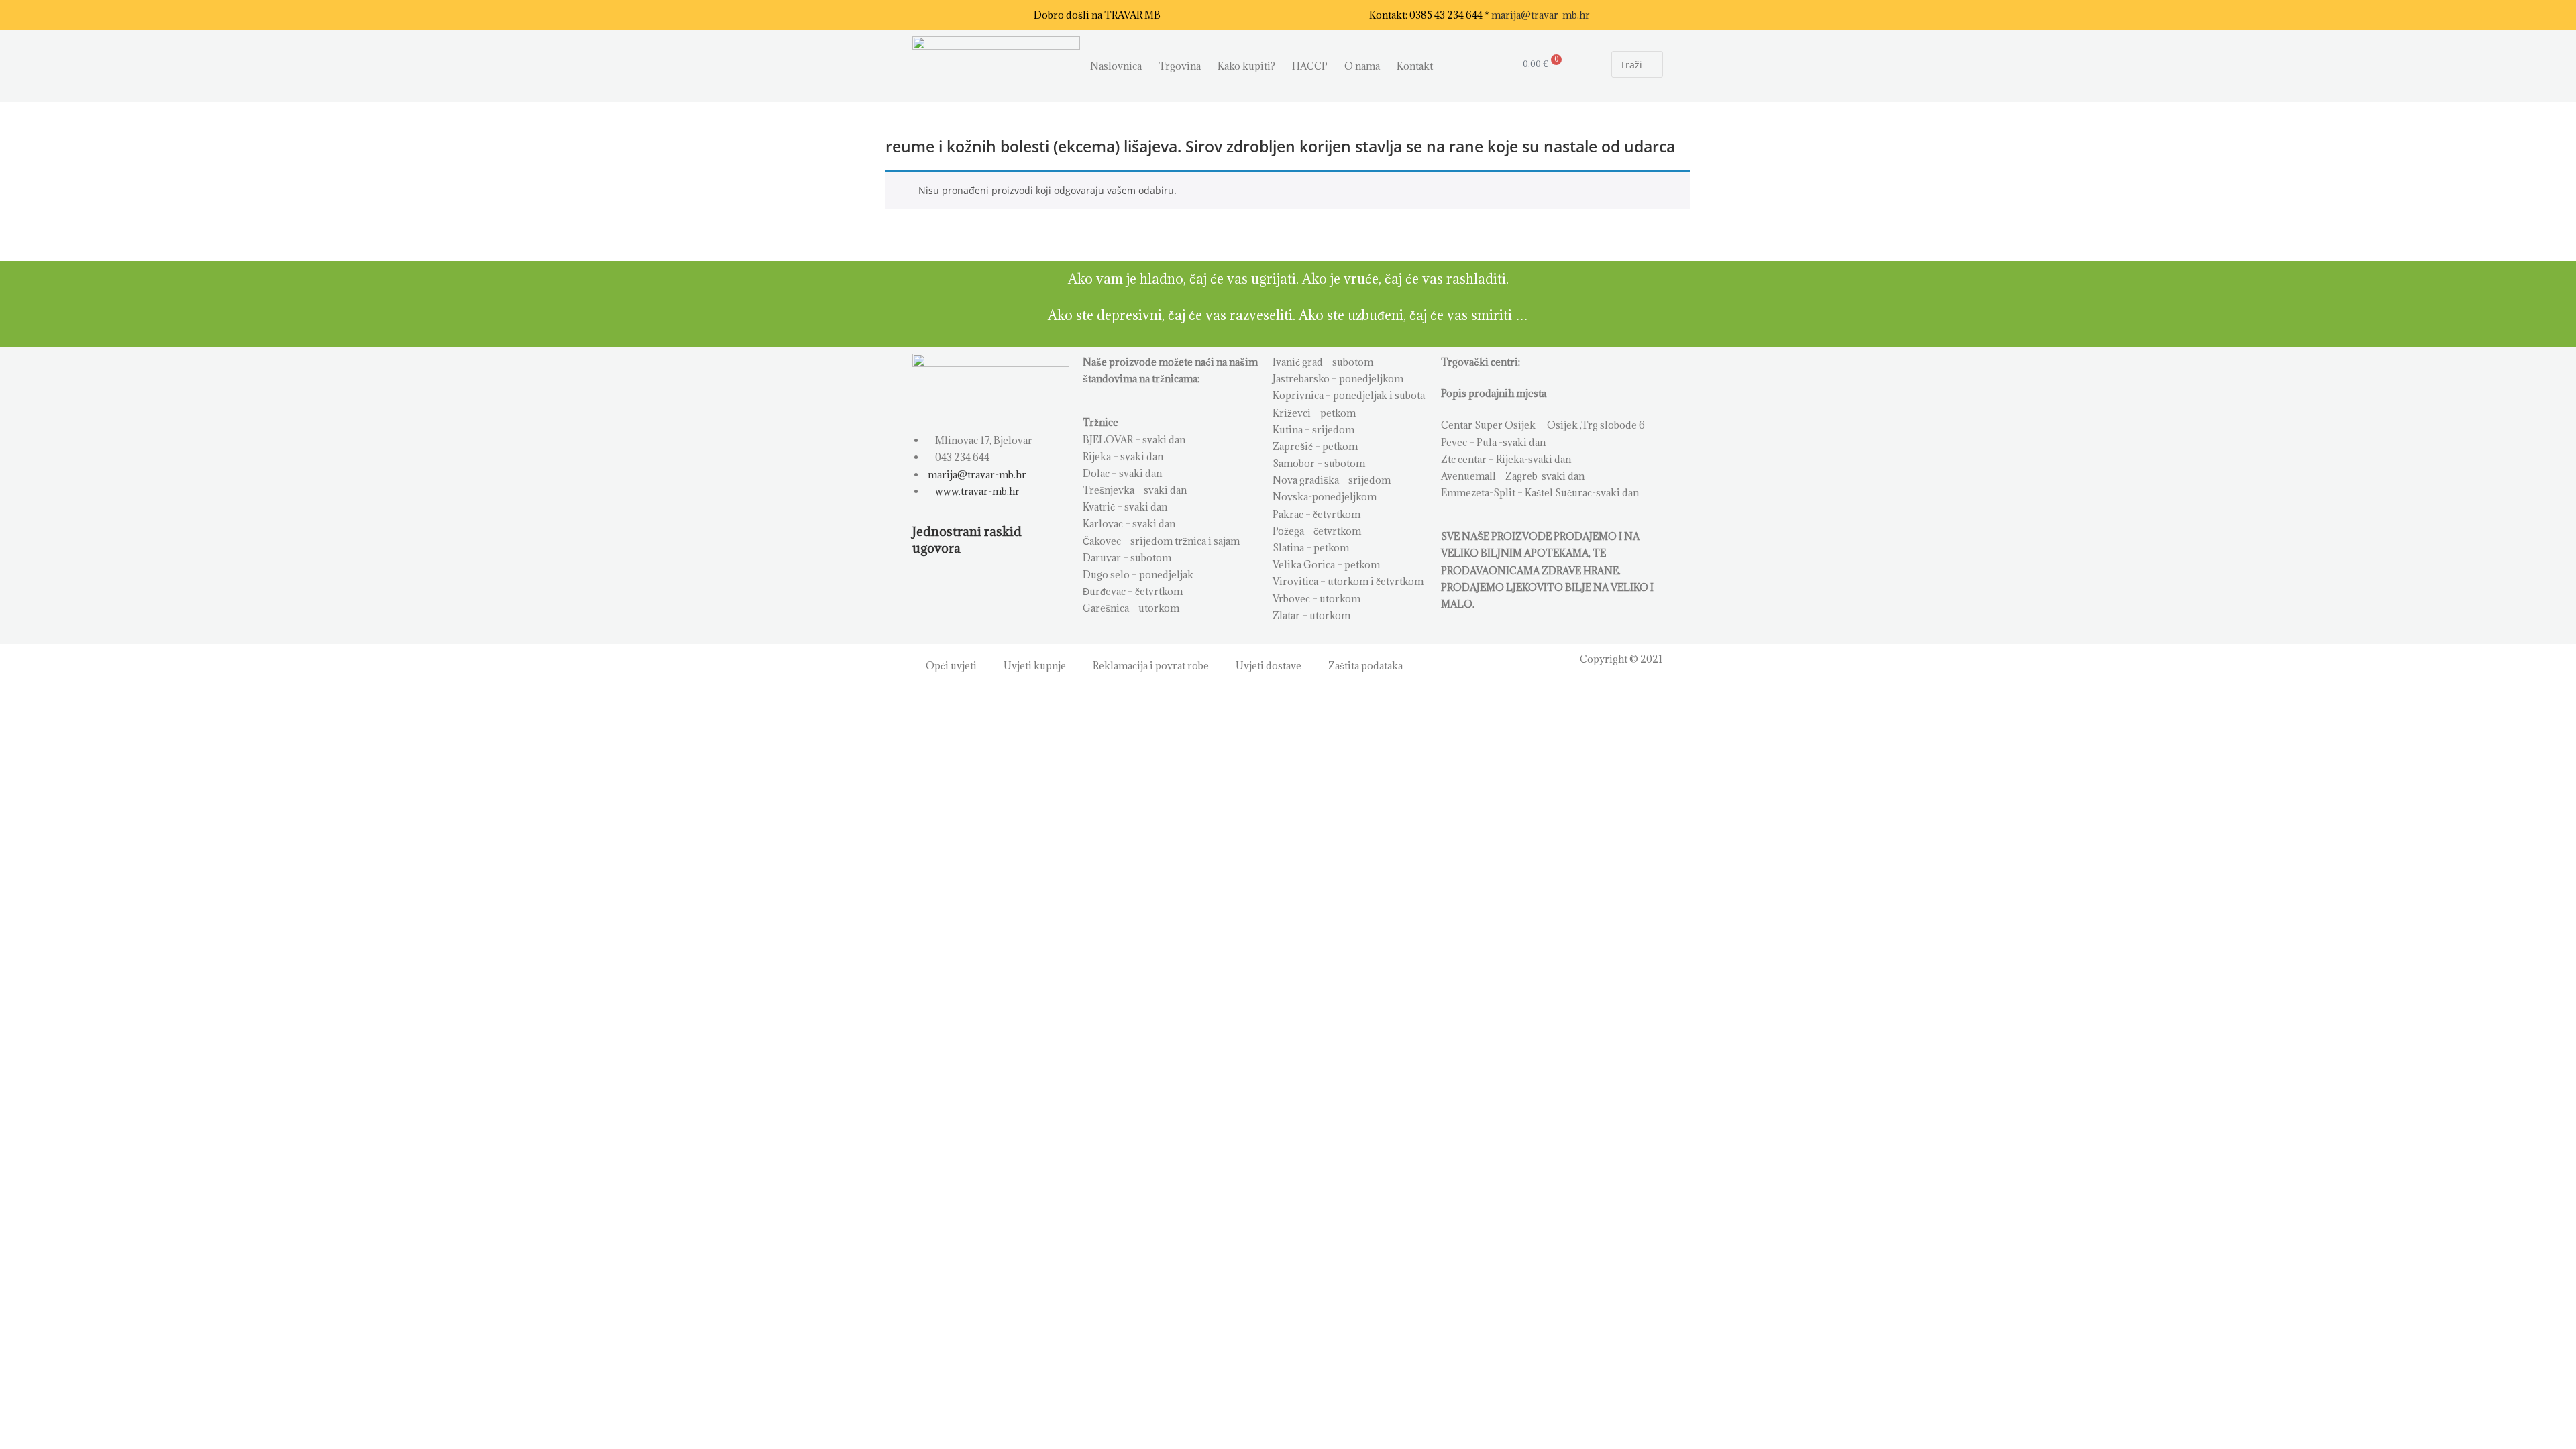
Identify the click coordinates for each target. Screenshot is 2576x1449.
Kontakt (1415, 66)
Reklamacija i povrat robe (1151, 666)
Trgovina (1180, 66)
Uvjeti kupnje (1035, 666)
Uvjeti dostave (1269, 666)
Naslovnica (1116, 66)
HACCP (1310, 66)
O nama (1362, 66)
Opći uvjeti (951, 666)
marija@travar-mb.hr (1541, 15)
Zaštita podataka (1365, 666)
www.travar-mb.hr (976, 491)
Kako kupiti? (1246, 66)
